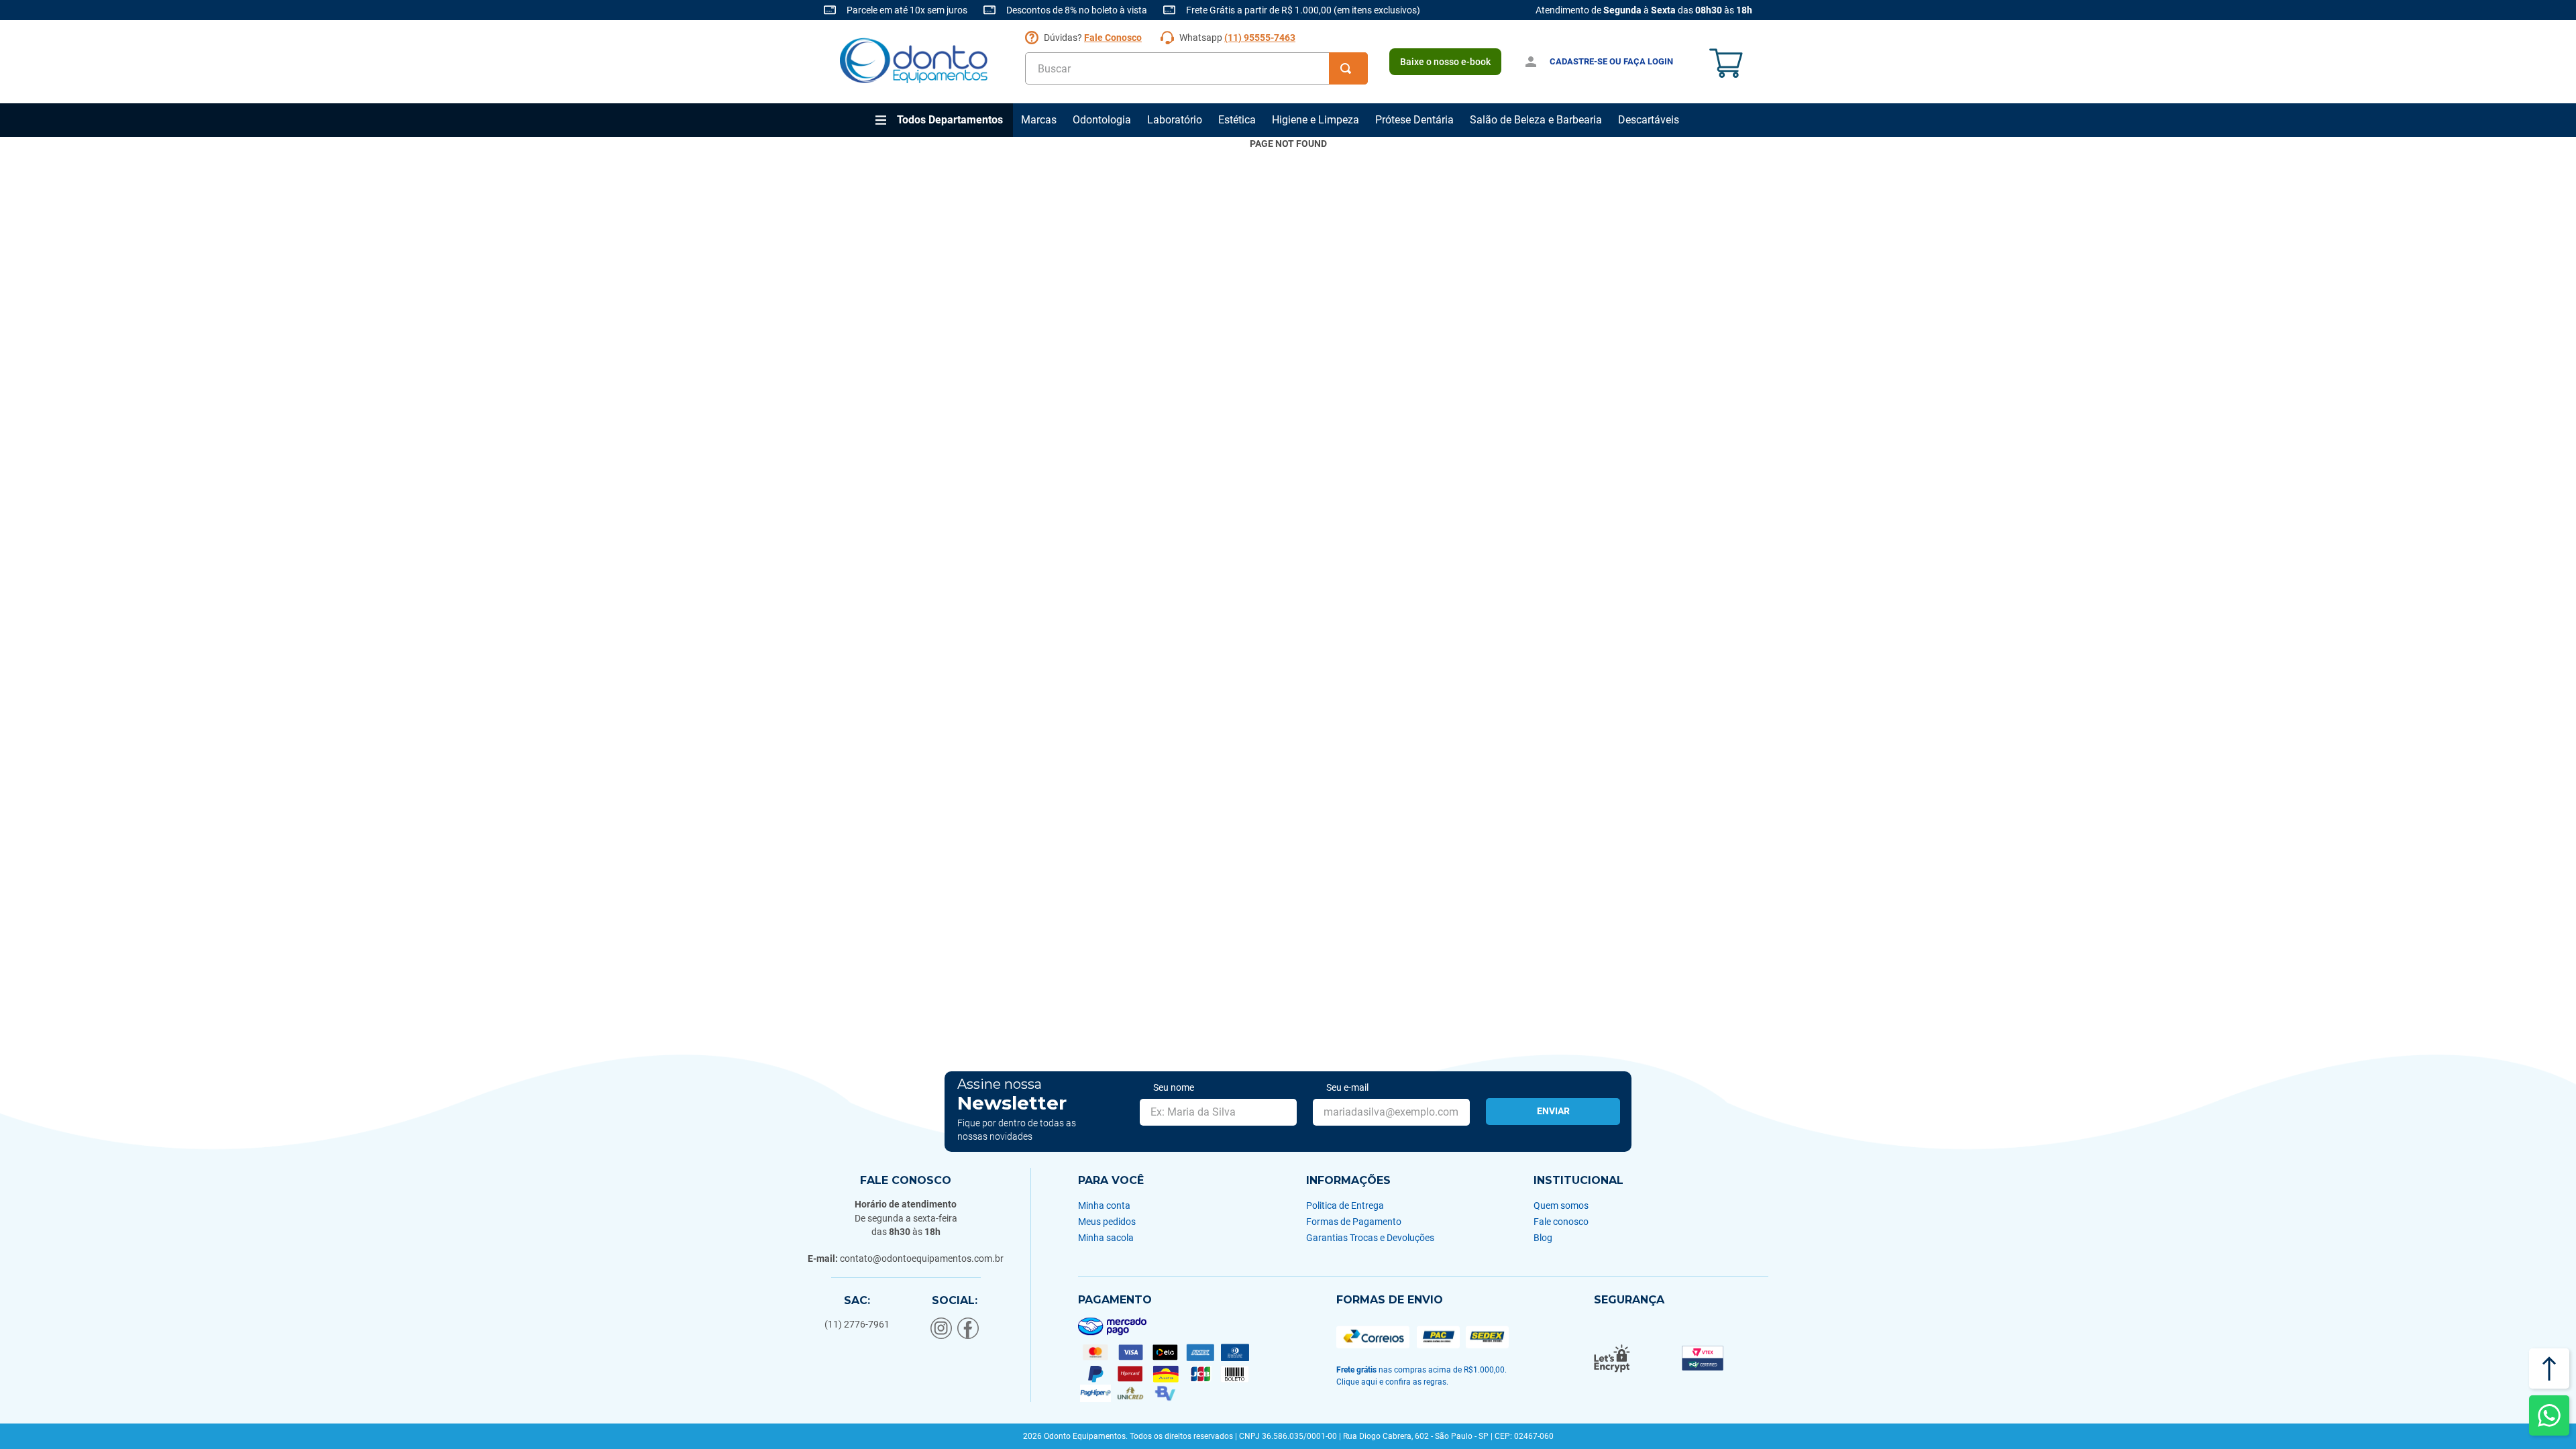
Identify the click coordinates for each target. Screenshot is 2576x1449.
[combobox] (1196, 68)
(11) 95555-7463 (1260, 38)
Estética (1237, 120)
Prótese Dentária (1414, 120)
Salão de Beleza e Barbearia (1536, 120)
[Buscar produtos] (1348, 68)
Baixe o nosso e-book (1445, 62)
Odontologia (1102, 120)
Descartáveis (1649, 120)
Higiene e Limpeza (1316, 120)
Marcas (1039, 120)
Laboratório (1175, 120)
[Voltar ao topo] (2549, 1368)
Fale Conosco (1113, 38)
